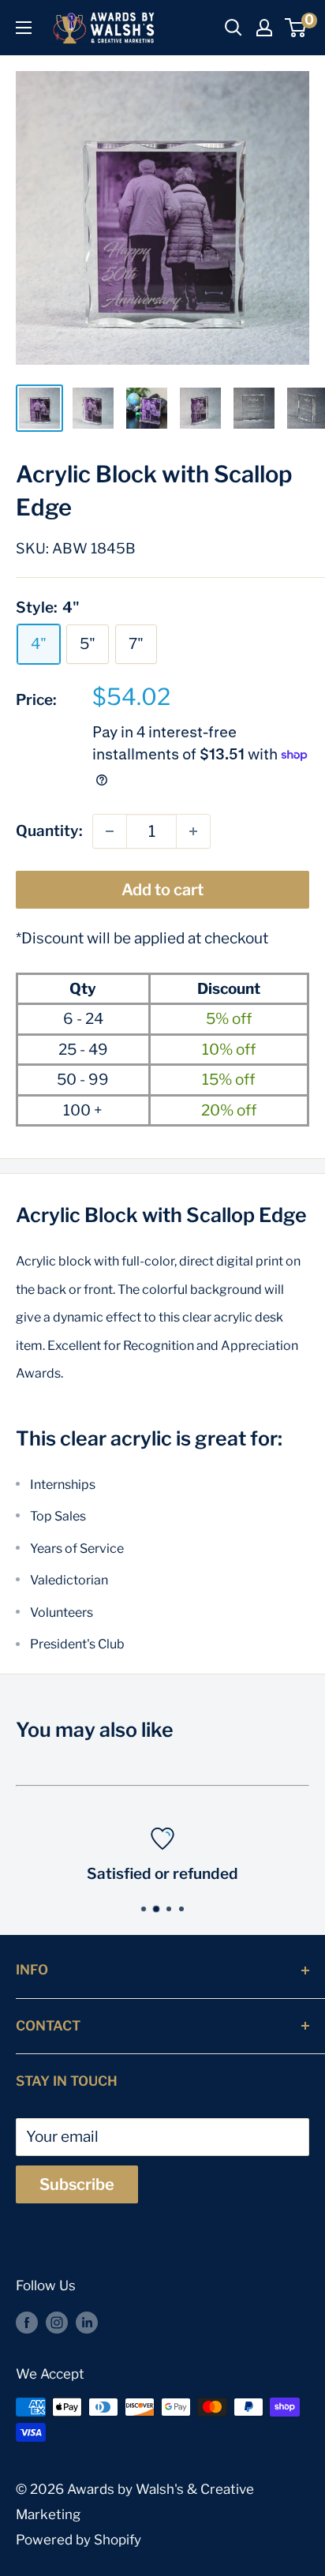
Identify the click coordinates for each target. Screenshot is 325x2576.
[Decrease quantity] (110, 831)
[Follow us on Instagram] (57, 2323)
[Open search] (233, 28)
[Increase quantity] (193, 831)
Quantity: (49, 831)
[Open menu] (24, 28)
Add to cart (162, 890)
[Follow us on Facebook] (27, 2323)
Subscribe (77, 2184)
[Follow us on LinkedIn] (87, 2323)
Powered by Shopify (78, 2540)
